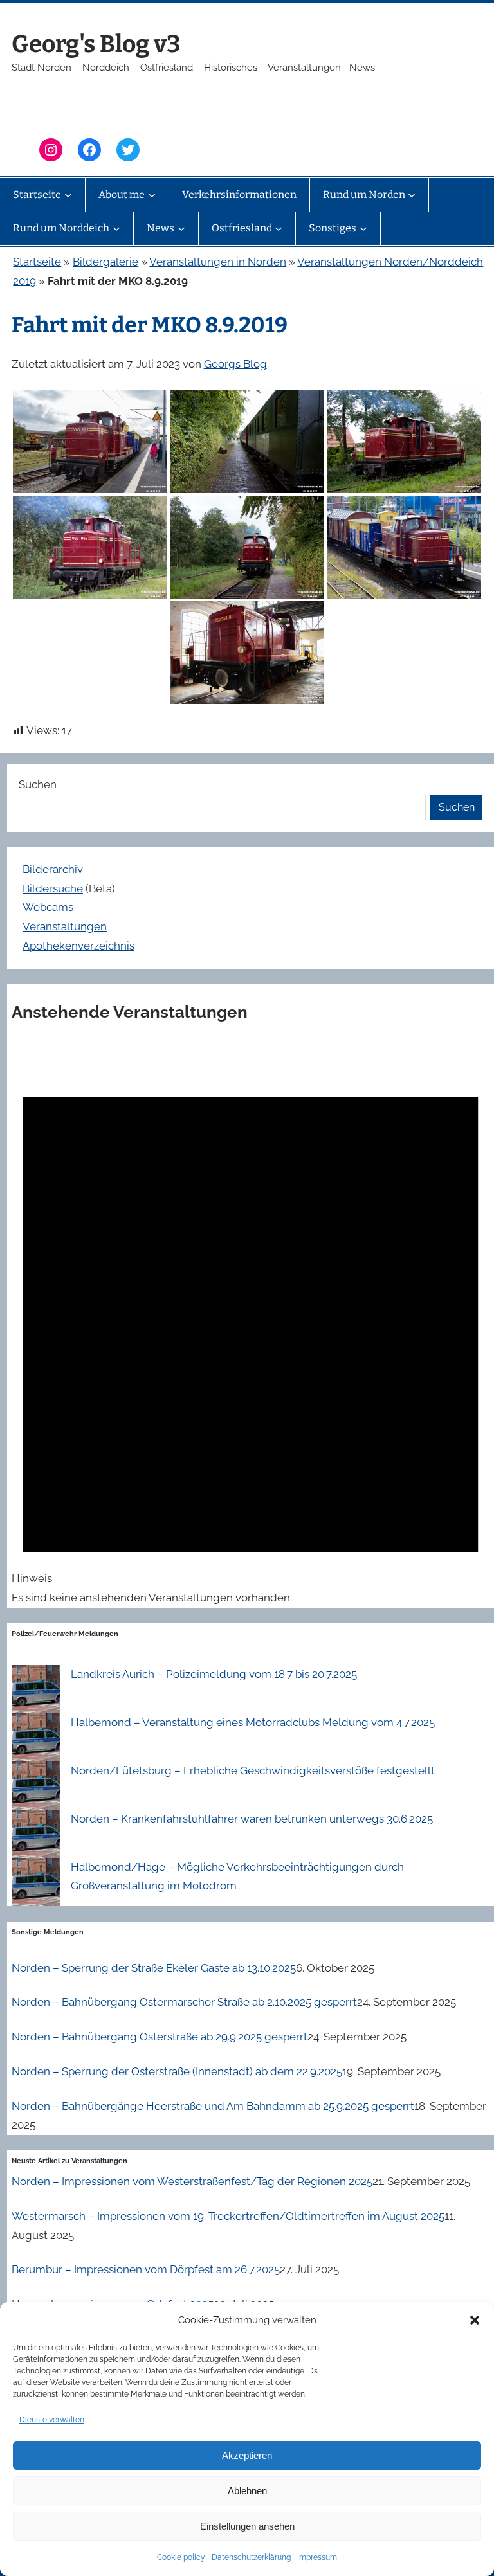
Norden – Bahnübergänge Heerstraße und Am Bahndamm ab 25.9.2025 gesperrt (213, 2106)
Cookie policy (181, 2557)
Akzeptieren (247, 2455)
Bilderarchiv (53, 869)
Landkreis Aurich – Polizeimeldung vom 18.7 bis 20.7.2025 (214, 1674)
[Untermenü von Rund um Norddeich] (116, 228)
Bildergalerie (105, 262)
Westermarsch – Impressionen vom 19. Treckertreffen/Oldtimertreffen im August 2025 (228, 2216)
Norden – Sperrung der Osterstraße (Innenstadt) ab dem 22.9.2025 (177, 2071)
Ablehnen (247, 2491)
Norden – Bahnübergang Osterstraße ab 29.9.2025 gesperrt (160, 2037)
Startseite (37, 262)
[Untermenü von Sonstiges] (363, 228)
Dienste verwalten (52, 2420)
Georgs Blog (235, 364)
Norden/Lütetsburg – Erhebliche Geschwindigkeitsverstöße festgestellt (253, 1770)
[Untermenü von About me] (152, 195)
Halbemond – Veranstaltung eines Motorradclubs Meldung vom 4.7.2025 (253, 1722)
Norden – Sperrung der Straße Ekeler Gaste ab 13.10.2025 (154, 1968)
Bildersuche (53, 888)
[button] (475, 2320)
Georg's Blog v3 (96, 44)
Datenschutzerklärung (251, 2557)
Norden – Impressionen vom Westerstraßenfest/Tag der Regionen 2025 (192, 2181)
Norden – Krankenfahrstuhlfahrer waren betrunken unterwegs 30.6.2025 (252, 1819)
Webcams (48, 907)
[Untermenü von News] (181, 228)
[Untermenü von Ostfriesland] (279, 228)
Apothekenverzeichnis (78, 946)
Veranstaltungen (65, 926)
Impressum (317, 2557)
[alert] (251, 1324)
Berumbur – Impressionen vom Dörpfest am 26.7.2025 (146, 2269)
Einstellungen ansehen (247, 2526)
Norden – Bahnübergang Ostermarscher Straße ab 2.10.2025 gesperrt (184, 2002)
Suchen (38, 784)
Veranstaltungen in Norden (218, 262)
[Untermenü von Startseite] (68, 195)
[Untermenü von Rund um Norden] (412, 195)
